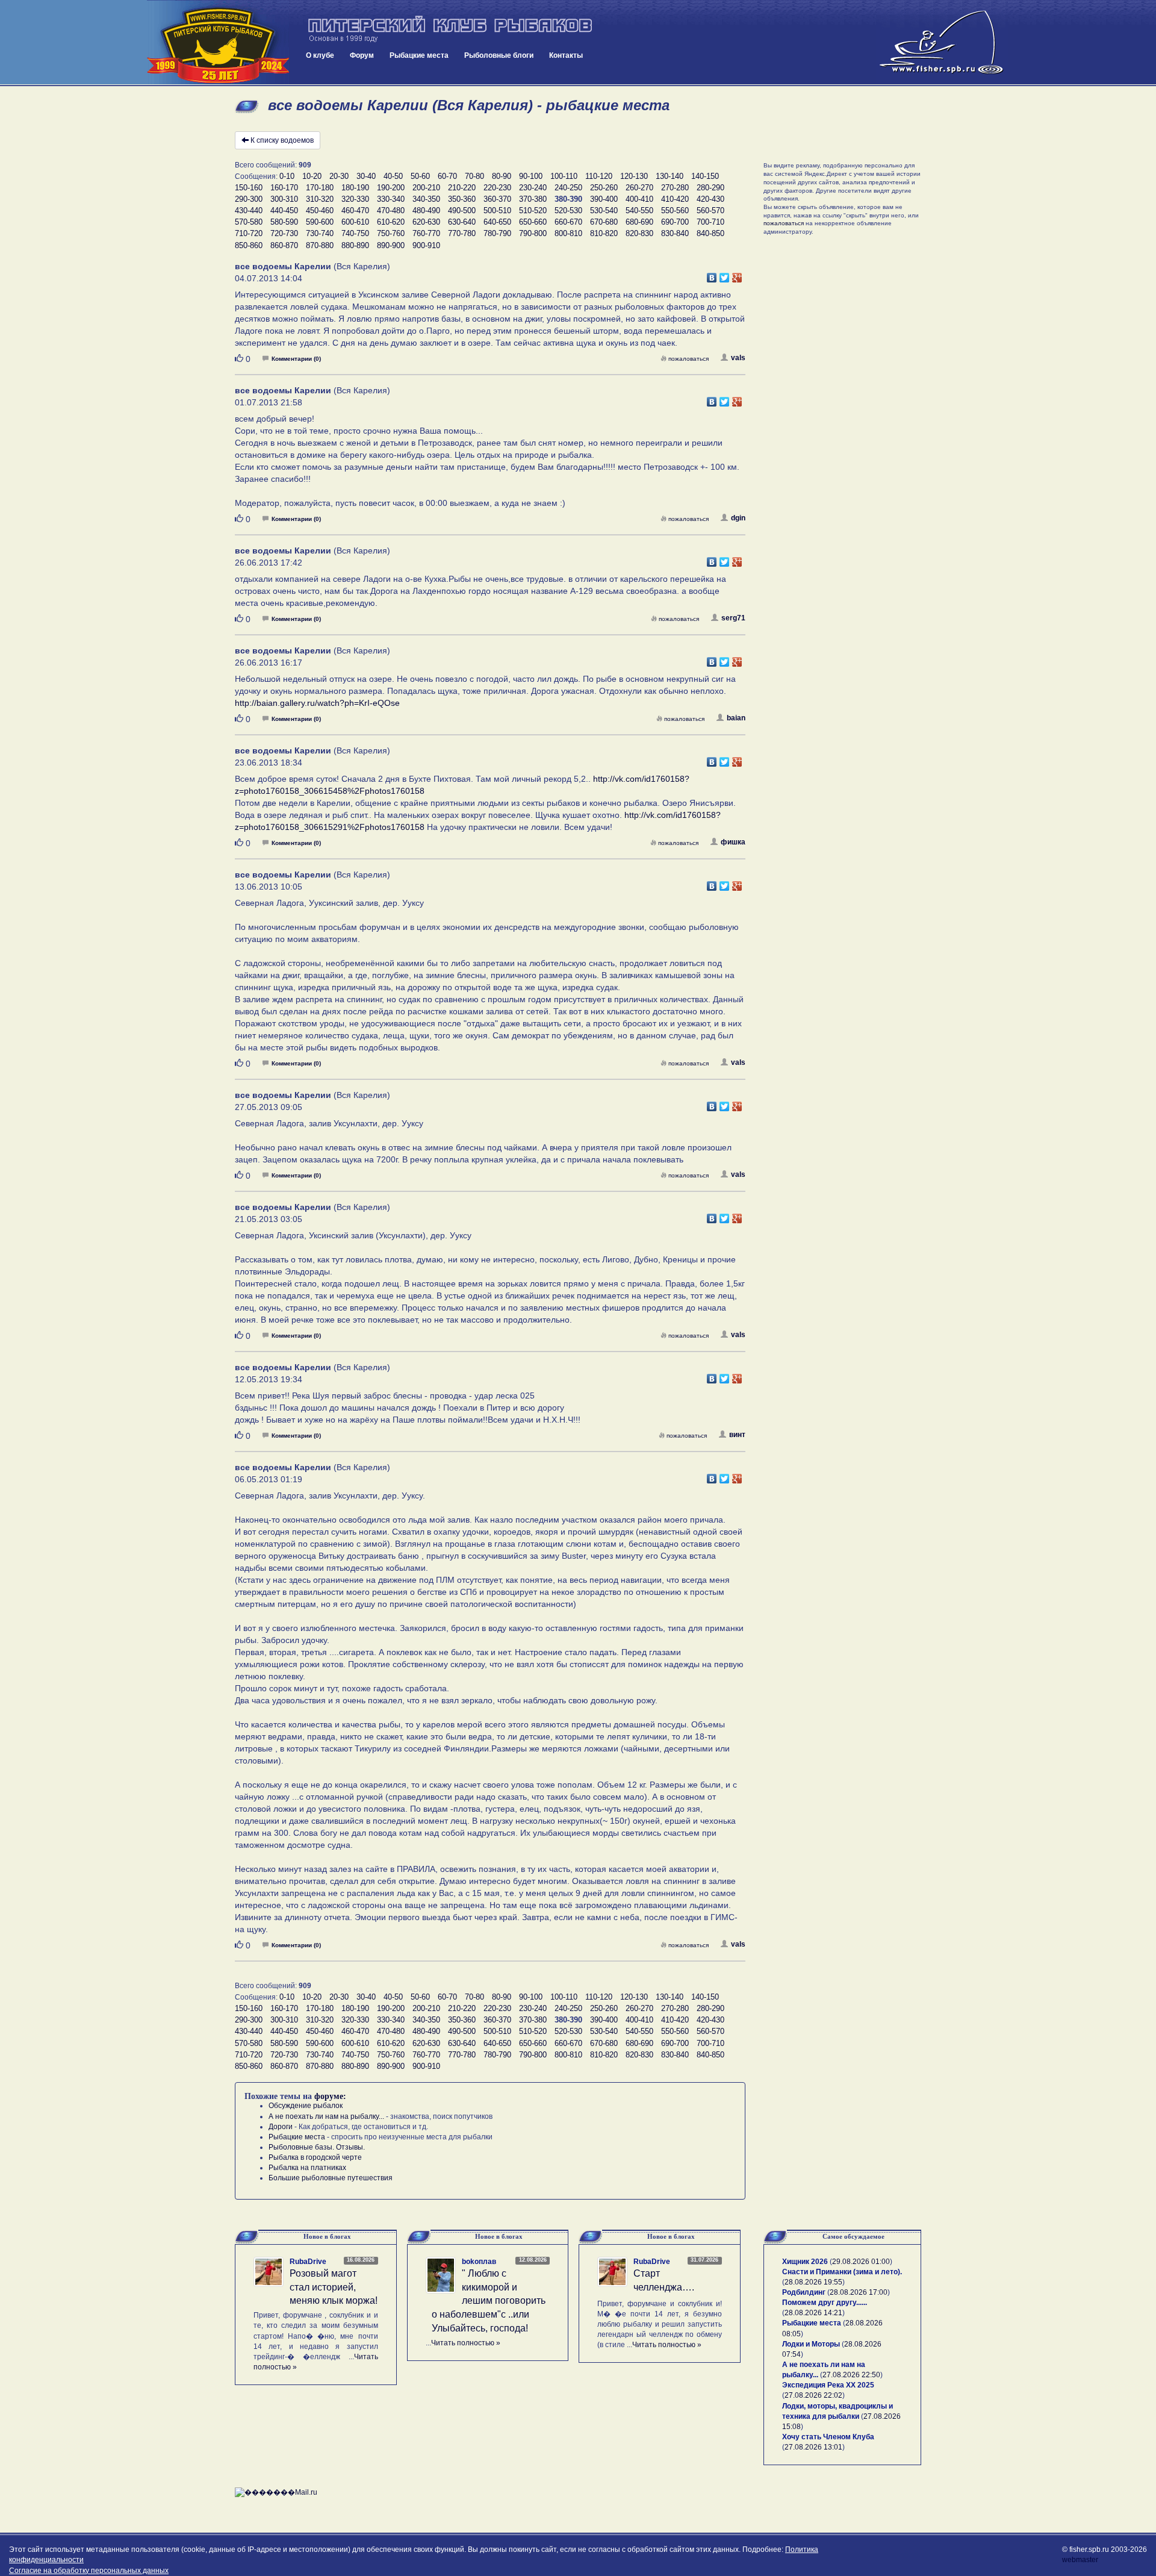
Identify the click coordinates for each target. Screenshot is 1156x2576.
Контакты (566, 55)
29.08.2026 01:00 (861, 2262)
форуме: (330, 2096)
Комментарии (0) (296, 359)
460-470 (355, 211)
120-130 (634, 176)
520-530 (568, 211)
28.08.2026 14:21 (813, 2313)
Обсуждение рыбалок (306, 2106)
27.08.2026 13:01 (813, 2447)
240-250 (568, 188)
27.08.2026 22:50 (851, 2375)
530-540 (604, 211)
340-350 (426, 199)
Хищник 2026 (805, 2262)
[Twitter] (725, 275)
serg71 (733, 618)
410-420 (675, 199)
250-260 (604, 188)
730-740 (320, 233)
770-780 (462, 233)
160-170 (284, 188)
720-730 (284, 233)
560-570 (710, 211)
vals (738, 358)
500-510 (497, 211)
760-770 (426, 233)
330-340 (391, 199)
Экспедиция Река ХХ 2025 (828, 2385)
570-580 (249, 222)
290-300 (249, 199)
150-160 (249, 188)
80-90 (502, 176)
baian (736, 718)
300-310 (284, 199)
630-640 (462, 222)
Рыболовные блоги (499, 55)
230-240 (533, 188)
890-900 (391, 245)
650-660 (533, 222)
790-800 (533, 233)
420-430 (710, 199)
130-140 (670, 176)
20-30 (339, 176)
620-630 (426, 222)
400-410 (639, 199)
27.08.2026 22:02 (813, 2395)
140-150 (705, 176)
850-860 (249, 245)
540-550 (639, 211)
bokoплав (479, 2262)
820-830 (639, 233)
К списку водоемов (282, 140)
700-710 (710, 222)
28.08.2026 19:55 (813, 2282)
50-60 (420, 176)
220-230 (497, 188)
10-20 (312, 176)
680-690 (639, 222)
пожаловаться (688, 359)
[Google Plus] (737, 275)
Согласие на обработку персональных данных (89, 2571)
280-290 (710, 188)
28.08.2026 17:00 (859, 2292)
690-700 (675, 222)
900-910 (426, 245)
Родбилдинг (804, 2292)
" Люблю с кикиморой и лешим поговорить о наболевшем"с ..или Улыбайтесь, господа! (489, 2301)
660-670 (568, 222)
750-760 (391, 233)
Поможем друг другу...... (825, 2303)
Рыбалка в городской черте (315, 2157)
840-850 (710, 233)
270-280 (675, 188)
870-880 (320, 245)
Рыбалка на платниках (307, 2168)
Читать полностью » (466, 2343)
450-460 (320, 211)
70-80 (474, 176)
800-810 (568, 233)
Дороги (281, 2127)
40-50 (393, 176)
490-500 (462, 211)
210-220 (462, 188)
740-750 (355, 233)
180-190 (355, 188)
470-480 (391, 211)
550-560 (675, 211)
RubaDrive (308, 2262)
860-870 (284, 245)
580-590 (284, 222)
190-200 (391, 188)
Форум (362, 55)
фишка (733, 842)
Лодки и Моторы (811, 2344)
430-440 (249, 211)
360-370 (497, 199)
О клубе (320, 55)
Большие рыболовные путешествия (331, 2178)
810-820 (604, 233)
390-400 (604, 199)
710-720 (249, 233)
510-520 (533, 211)
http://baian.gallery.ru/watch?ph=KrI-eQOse (317, 703)
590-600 (320, 222)
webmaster (1080, 2560)
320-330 (355, 199)
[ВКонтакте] (712, 275)
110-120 (599, 176)
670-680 (604, 222)
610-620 (391, 222)
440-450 (284, 211)
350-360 (462, 199)
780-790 (497, 233)
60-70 (447, 176)
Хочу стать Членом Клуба (828, 2437)
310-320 (320, 199)
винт (737, 1435)
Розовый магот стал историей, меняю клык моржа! (334, 2287)
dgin (738, 518)
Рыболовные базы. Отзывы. (317, 2147)
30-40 (366, 176)
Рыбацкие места (419, 55)
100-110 (564, 176)
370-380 (533, 199)
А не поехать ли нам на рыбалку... (326, 2116)
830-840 (675, 233)
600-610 (355, 222)
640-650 (497, 222)
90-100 (531, 176)
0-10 (287, 176)
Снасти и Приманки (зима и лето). (842, 2272)
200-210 (426, 188)
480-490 (426, 211)
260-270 (639, 188)
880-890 (355, 245)
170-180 (320, 188)
